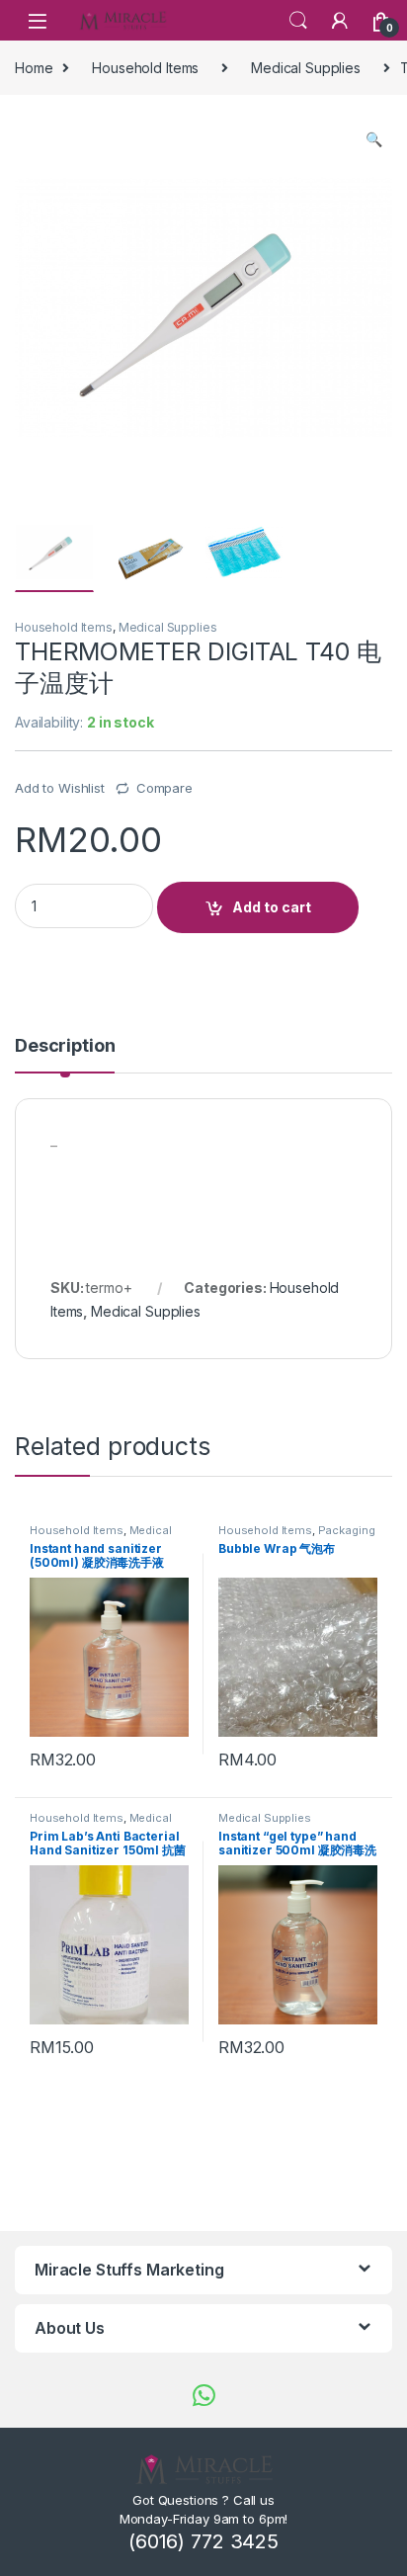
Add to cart (272, 907)
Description (65, 1046)
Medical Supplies (306, 68)
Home (34, 68)
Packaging (347, 1530)
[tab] (65, 1055)
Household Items (145, 68)
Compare (164, 788)
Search (298, 21)
